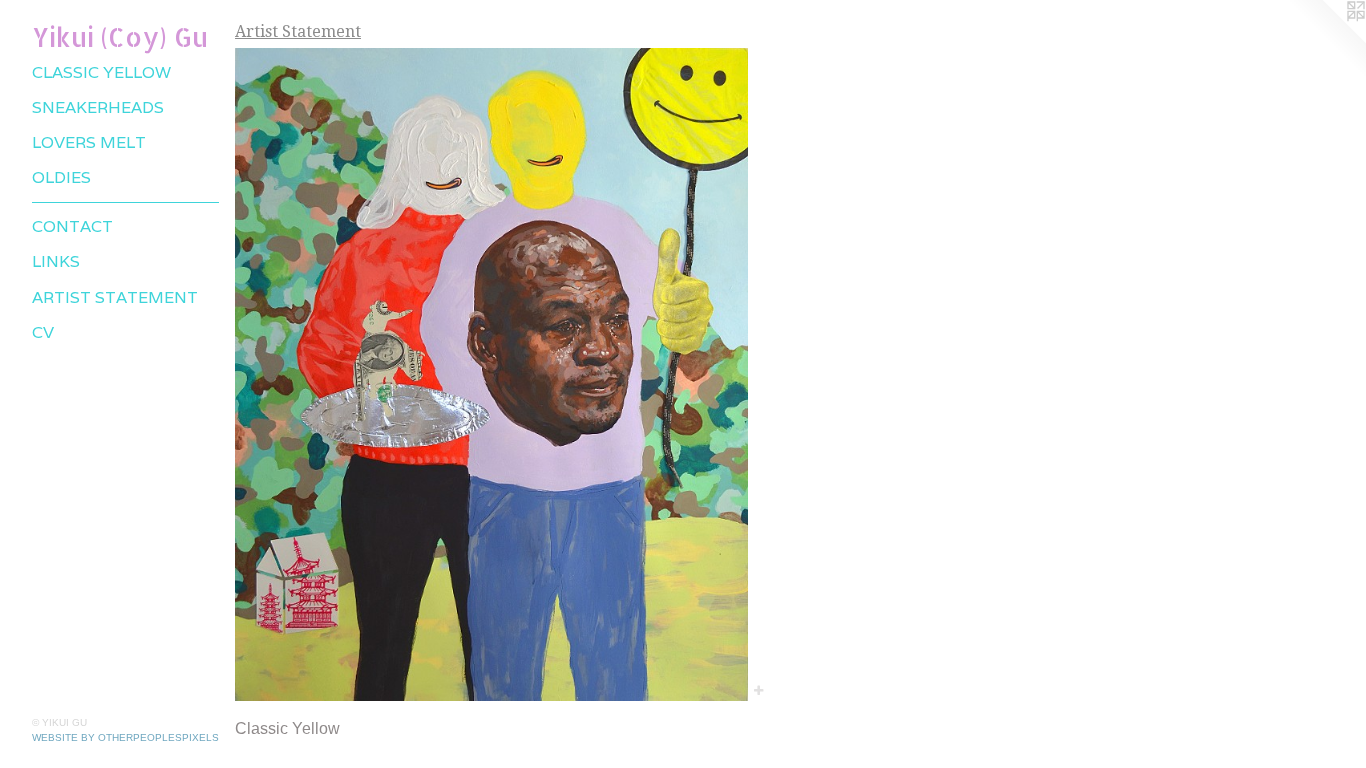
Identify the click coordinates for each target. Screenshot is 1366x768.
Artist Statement (115, 297)
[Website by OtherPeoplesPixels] (1326, 40)
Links (56, 261)
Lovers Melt (89, 142)
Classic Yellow (101, 72)
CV (43, 332)
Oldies (61, 177)
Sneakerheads (98, 107)
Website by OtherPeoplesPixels (125, 737)
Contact (72, 226)
